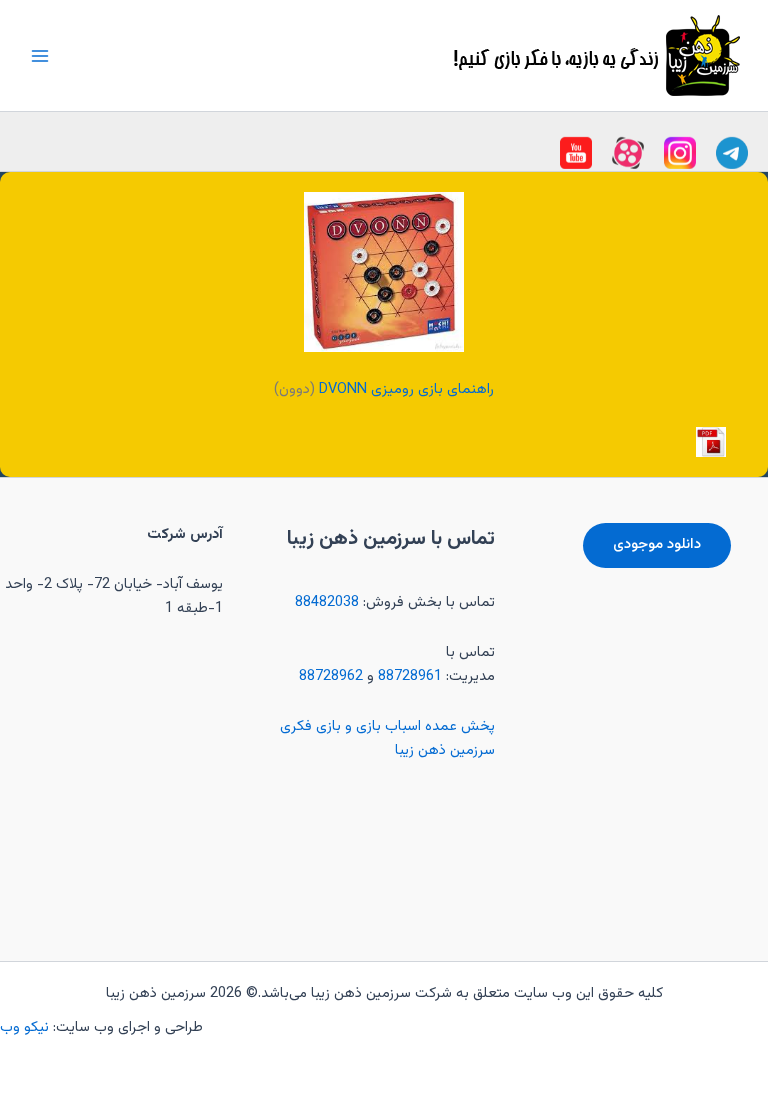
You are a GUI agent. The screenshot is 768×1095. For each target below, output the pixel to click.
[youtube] (732, 153)
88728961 (410, 676)
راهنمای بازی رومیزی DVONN (406, 389)
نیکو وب (26, 1027)
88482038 (327, 602)
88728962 (331, 676)
